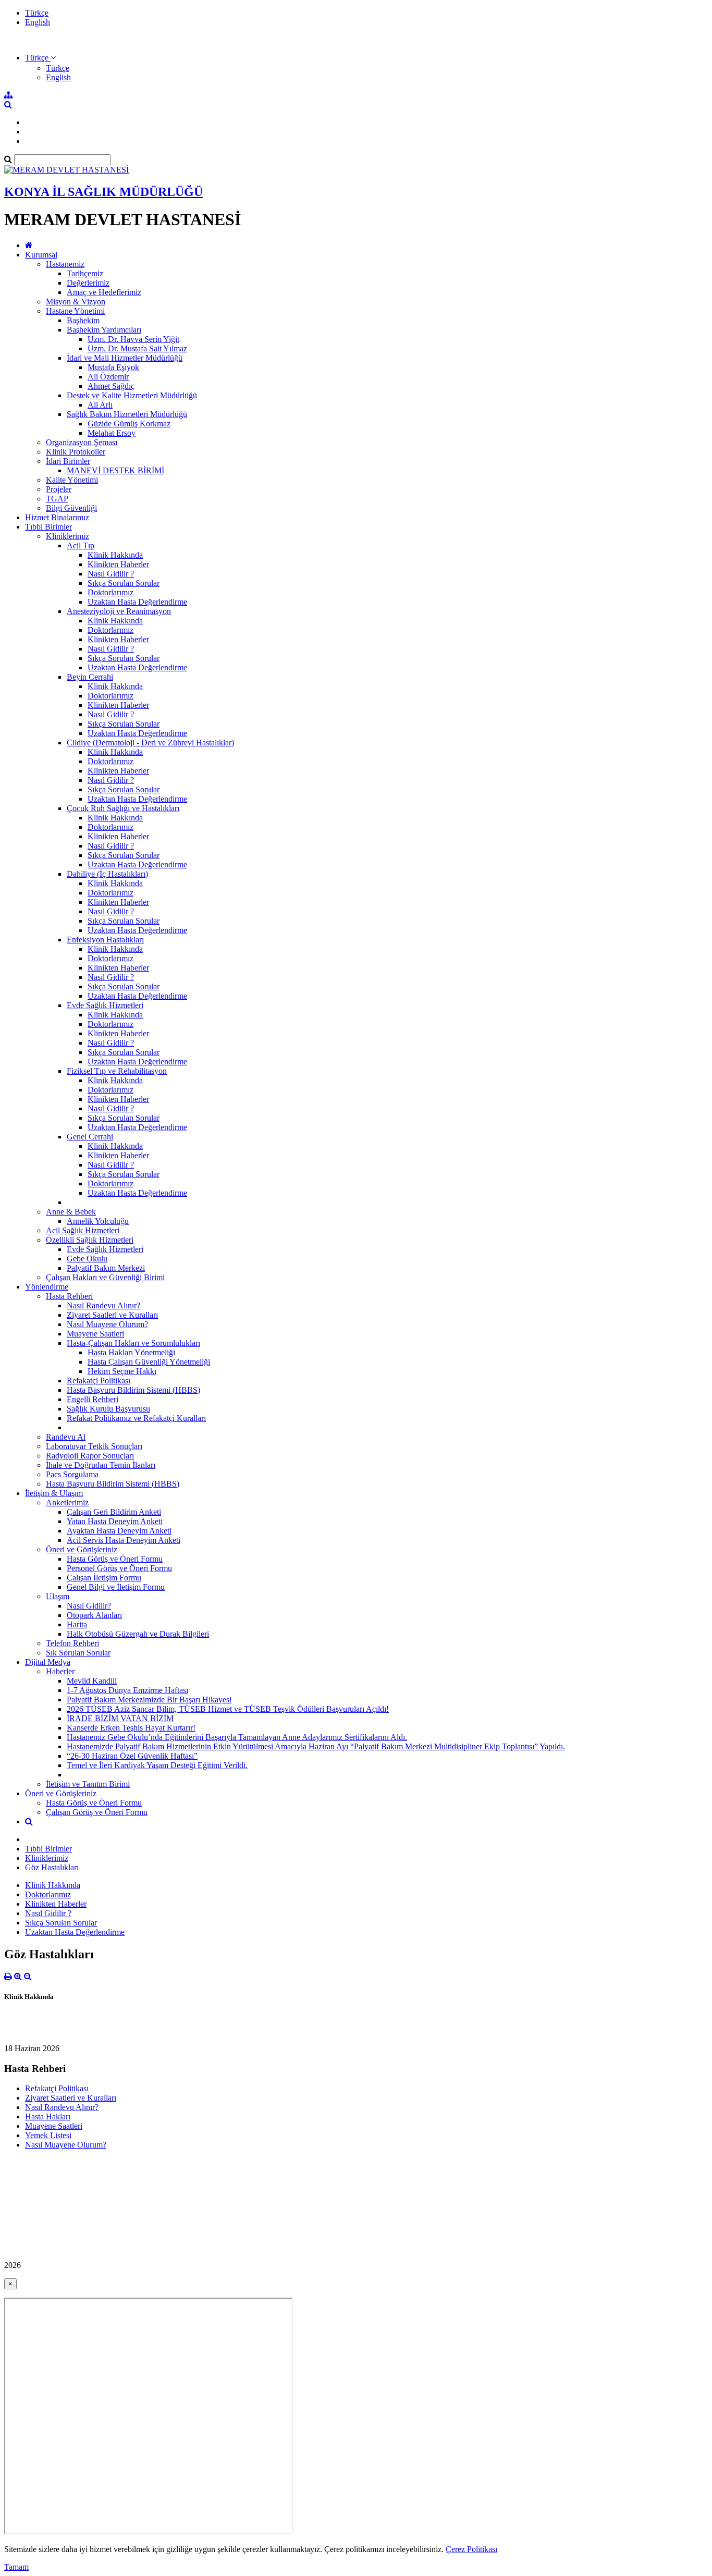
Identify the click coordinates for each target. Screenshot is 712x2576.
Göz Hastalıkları (52, 1867)
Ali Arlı (100, 405)
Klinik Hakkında (115, 555)
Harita (77, 1624)
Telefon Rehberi (72, 1643)
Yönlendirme (47, 1287)
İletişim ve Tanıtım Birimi (88, 1784)
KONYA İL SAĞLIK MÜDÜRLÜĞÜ (103, 192)
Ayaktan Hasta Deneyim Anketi (119, 1531)
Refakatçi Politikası (99, 1381)
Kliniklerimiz (67, 536)
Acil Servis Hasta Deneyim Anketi (124, 1540)
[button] (40, 58)
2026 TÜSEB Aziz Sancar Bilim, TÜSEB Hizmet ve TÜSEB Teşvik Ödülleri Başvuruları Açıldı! (228, 1709)
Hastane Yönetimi (75, 311)
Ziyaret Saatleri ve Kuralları (112, 1315)
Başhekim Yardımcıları (104, 330)
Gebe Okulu (87, 1259)
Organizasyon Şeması (82, 442)
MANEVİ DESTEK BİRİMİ (115, 470)
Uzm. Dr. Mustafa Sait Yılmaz (137, 348)
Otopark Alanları (94, 1615)
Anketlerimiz (67, 1502)
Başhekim (83, 320)
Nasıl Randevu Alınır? (103, 1305)
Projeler (59, 489)
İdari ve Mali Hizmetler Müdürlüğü (125, 358)
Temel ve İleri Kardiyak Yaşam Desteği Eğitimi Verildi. (157, 1765)
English (38, 22)
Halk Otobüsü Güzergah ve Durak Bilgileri (138, 1634)
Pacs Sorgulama (72, 1474)
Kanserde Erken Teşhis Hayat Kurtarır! (131, 1728)
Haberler (60, 1671)
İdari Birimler (68, 461)
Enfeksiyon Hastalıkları (105, 940)
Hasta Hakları (48, 2117)
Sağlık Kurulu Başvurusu (108, 1409)
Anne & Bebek (71, 1212)
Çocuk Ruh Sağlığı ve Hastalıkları (123, 808)
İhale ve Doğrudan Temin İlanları (101, 1465)
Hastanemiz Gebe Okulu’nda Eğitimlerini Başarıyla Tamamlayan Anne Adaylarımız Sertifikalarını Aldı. (237, 1737)
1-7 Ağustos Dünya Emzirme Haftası (127, 1690)
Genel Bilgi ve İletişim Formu (116, 1587)
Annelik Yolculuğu (98, 1221)
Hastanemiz (65, 264)
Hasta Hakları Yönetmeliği (131, 1352)
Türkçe (37, 13)
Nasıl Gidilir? (89, 1606)
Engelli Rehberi (93, 1399)
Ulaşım (58, 1596)
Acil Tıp (81, 545)
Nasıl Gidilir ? (111, 574)
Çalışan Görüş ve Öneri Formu (97, 1812)
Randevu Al (66, 1437)
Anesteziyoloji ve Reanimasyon (119, 611)
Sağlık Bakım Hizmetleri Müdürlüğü (127, 414)
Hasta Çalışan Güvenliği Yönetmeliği (149, 1362)
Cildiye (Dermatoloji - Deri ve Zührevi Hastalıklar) (150, 743)
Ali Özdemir (108, 377)
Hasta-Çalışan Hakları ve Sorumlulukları (133, 1343)
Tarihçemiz (85, 273)
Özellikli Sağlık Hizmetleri (90, 1240)
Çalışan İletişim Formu (104, 1578)
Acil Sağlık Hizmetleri (83, 1230)
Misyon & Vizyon (76, 302)
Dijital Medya (48, 1662)
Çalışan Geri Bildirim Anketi (114, 1512)
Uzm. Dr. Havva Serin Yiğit (133, 339)
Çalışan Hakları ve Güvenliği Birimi (105, 1277)
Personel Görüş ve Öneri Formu (119, 1568)
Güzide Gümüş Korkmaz (129, 424)
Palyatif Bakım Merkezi (106, 1268)
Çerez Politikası (471, 2549)
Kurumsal (41, 255)
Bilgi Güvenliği (71, 508)
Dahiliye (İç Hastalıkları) (107, 874)
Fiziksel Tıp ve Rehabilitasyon (117, 1071)
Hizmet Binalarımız (57, 517)
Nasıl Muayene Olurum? (107, 1324)
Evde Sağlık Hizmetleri (105, 1005)
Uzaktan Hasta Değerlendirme (137, 602)
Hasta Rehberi (69, 1296)
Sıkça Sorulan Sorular (124, 583)
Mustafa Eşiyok (113, 367)
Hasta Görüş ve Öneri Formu (115, 1559)
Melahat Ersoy (112, 433)
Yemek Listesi (48, 2135)
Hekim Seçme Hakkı (122, 1371)
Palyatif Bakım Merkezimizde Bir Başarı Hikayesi (149, 1700)
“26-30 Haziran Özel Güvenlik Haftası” (132, 1756)
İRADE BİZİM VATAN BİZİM (120, 1718)
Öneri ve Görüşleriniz (82, 1549)
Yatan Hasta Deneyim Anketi (115, 1521)
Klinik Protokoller (76, 452)
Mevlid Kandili (92, 1681)
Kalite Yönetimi (72, 480)
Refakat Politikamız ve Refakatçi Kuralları (136, 1418)
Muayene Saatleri (95, 1334)
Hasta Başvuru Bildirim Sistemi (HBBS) (133, 1390)
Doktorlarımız (111, 592)
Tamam (16, 2567)
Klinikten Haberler (118, 564)
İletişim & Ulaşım (54, 1493)
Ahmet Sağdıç (111, 386)
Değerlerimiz (88, 283)
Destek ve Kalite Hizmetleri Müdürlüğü (132, 395)
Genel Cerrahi (90, 1137)
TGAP (57, 499)
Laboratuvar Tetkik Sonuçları (94, 1446)
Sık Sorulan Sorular (78, 1653)
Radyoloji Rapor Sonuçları (90, 1456)
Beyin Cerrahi (90, 677)
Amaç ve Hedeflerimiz (104, 292)
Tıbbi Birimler (48, 527)
